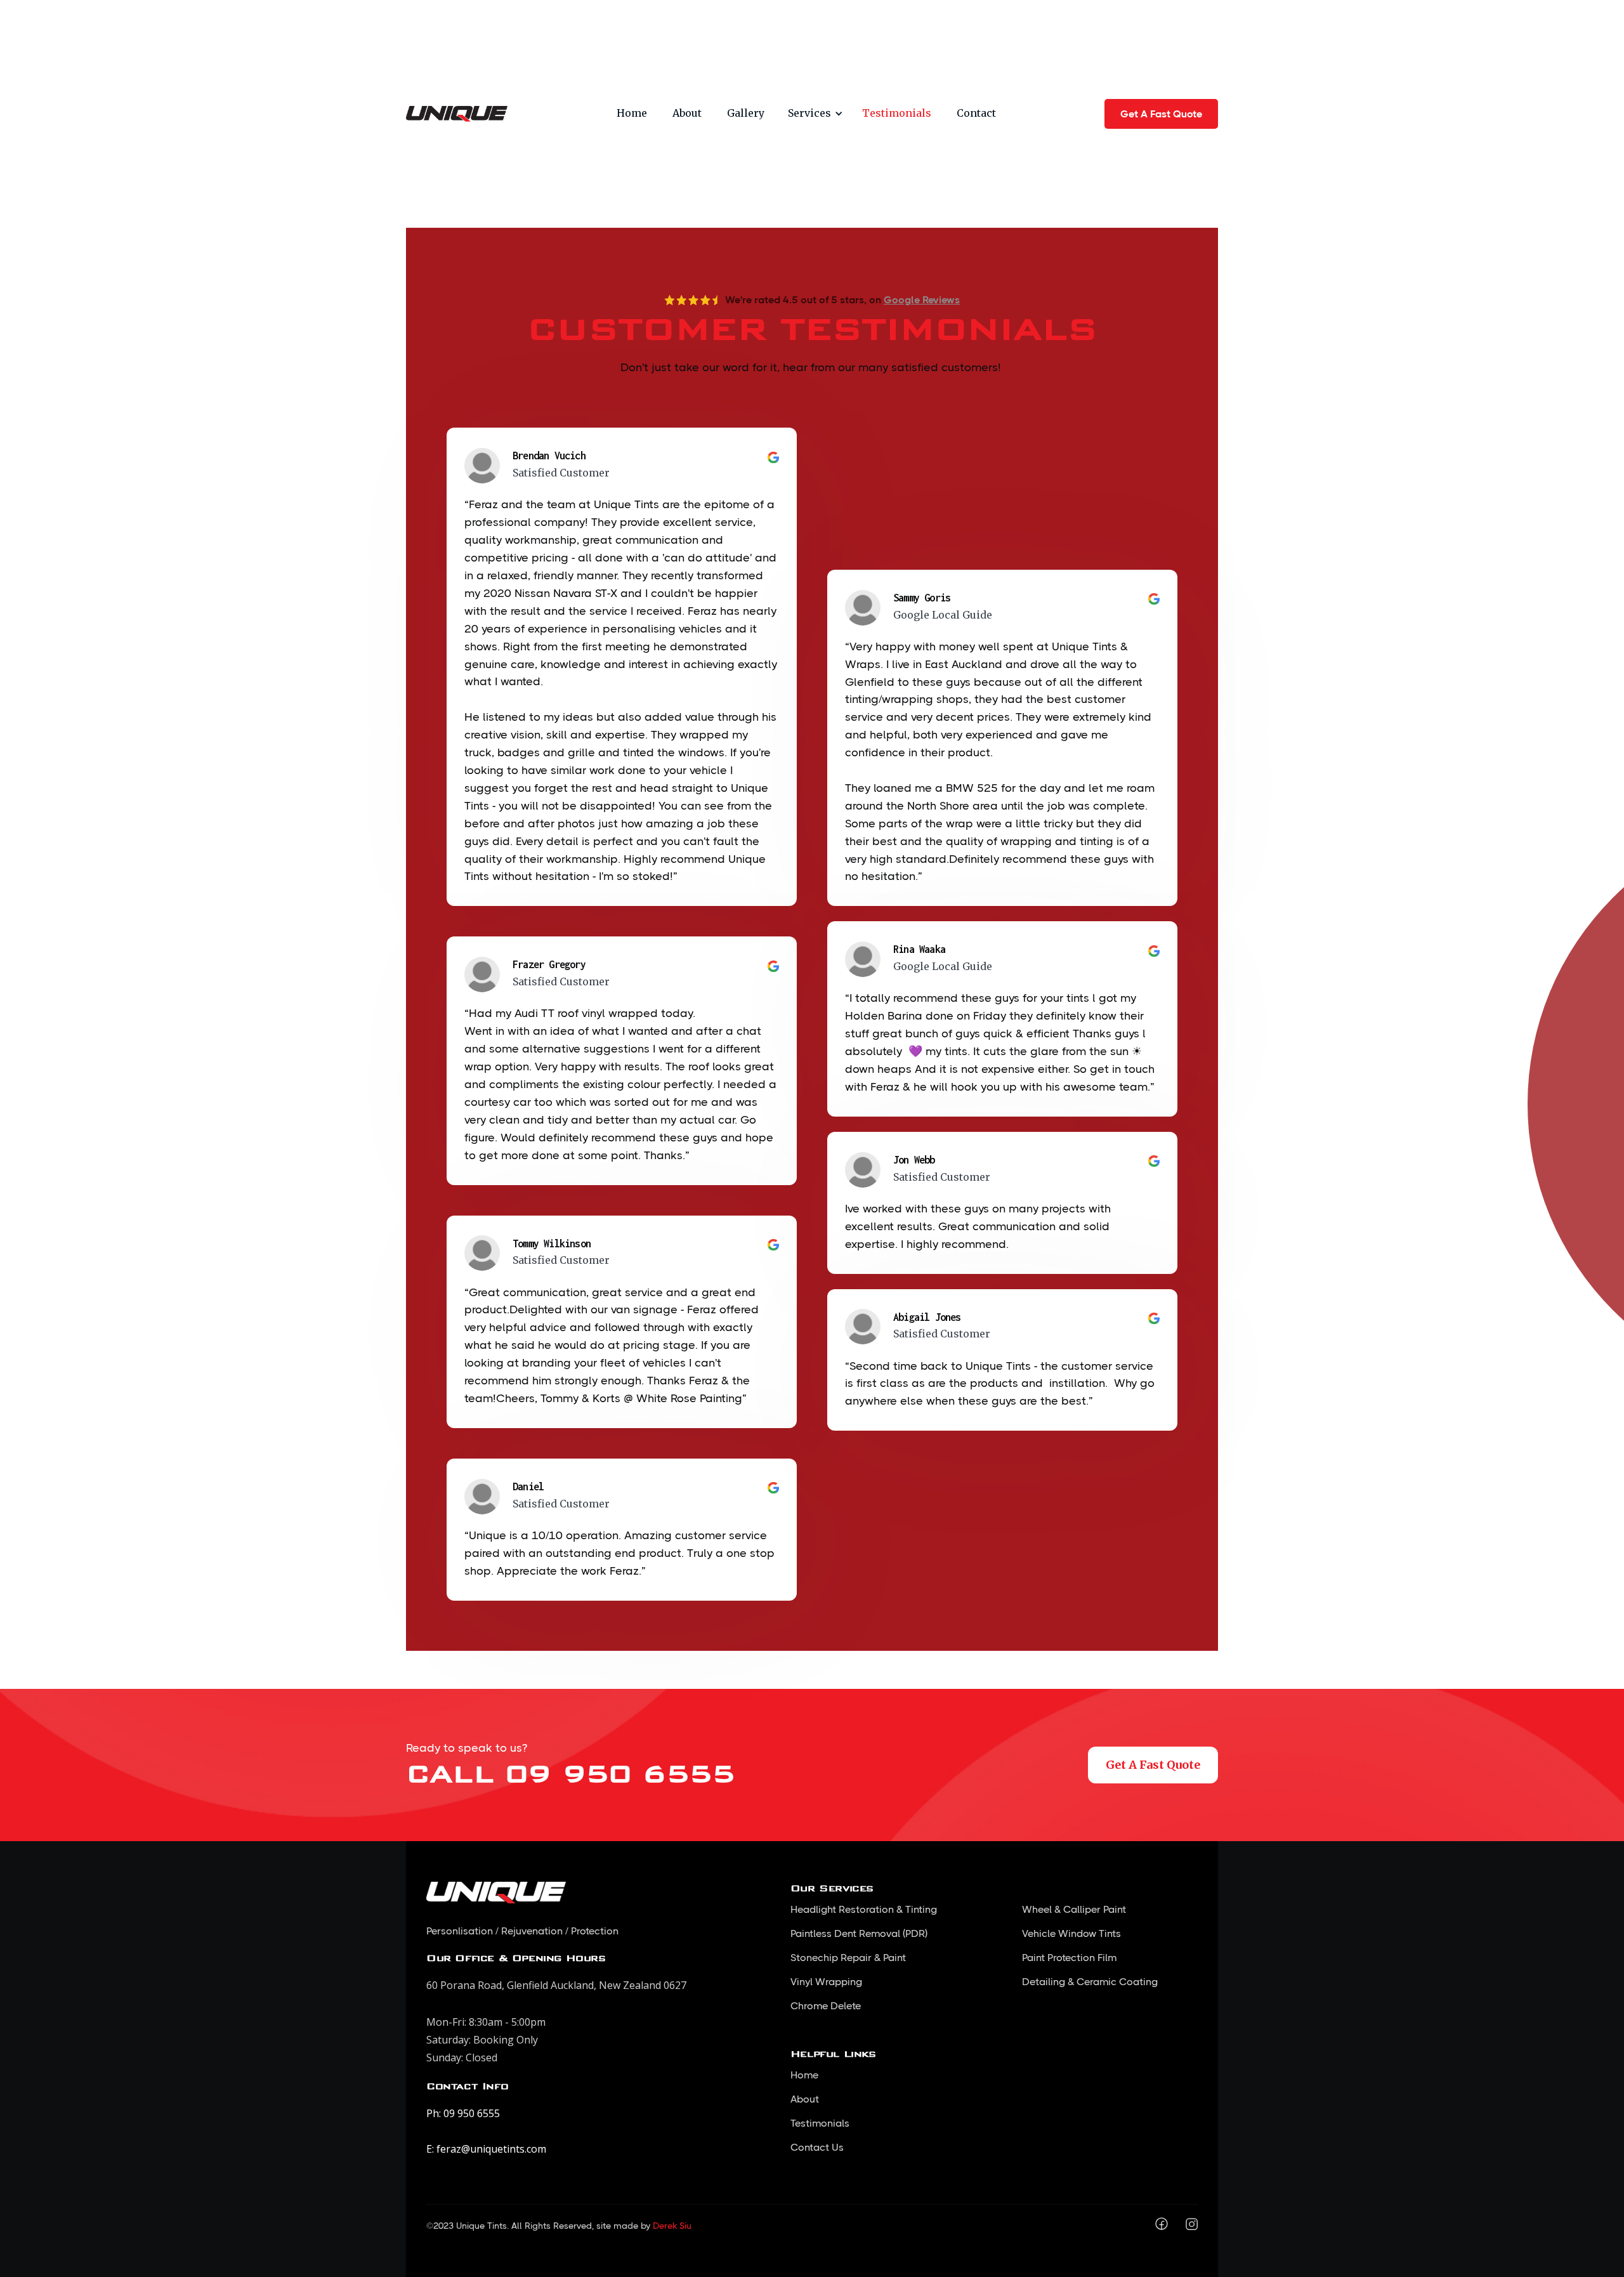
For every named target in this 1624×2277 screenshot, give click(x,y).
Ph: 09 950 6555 (463, 2113)
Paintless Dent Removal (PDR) (859, 1933)
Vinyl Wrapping (826, 1982)
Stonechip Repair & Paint (848, 1958)
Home (632, 113)
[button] (813, 114)
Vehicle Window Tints (1071, 1933)
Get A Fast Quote (1161, 114)
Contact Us (817, 2147)
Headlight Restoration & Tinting (864, 1909)
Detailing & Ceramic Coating (1090, 1982)
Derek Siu (672, 2226)
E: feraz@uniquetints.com (486, 2149)
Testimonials (897, 113)
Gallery (746, 113)
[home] (457, 114)
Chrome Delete (826, 2006)
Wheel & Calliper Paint (1074, 1909)
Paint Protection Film (1069, 1958)
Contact (976, 113)
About (687, 113)
